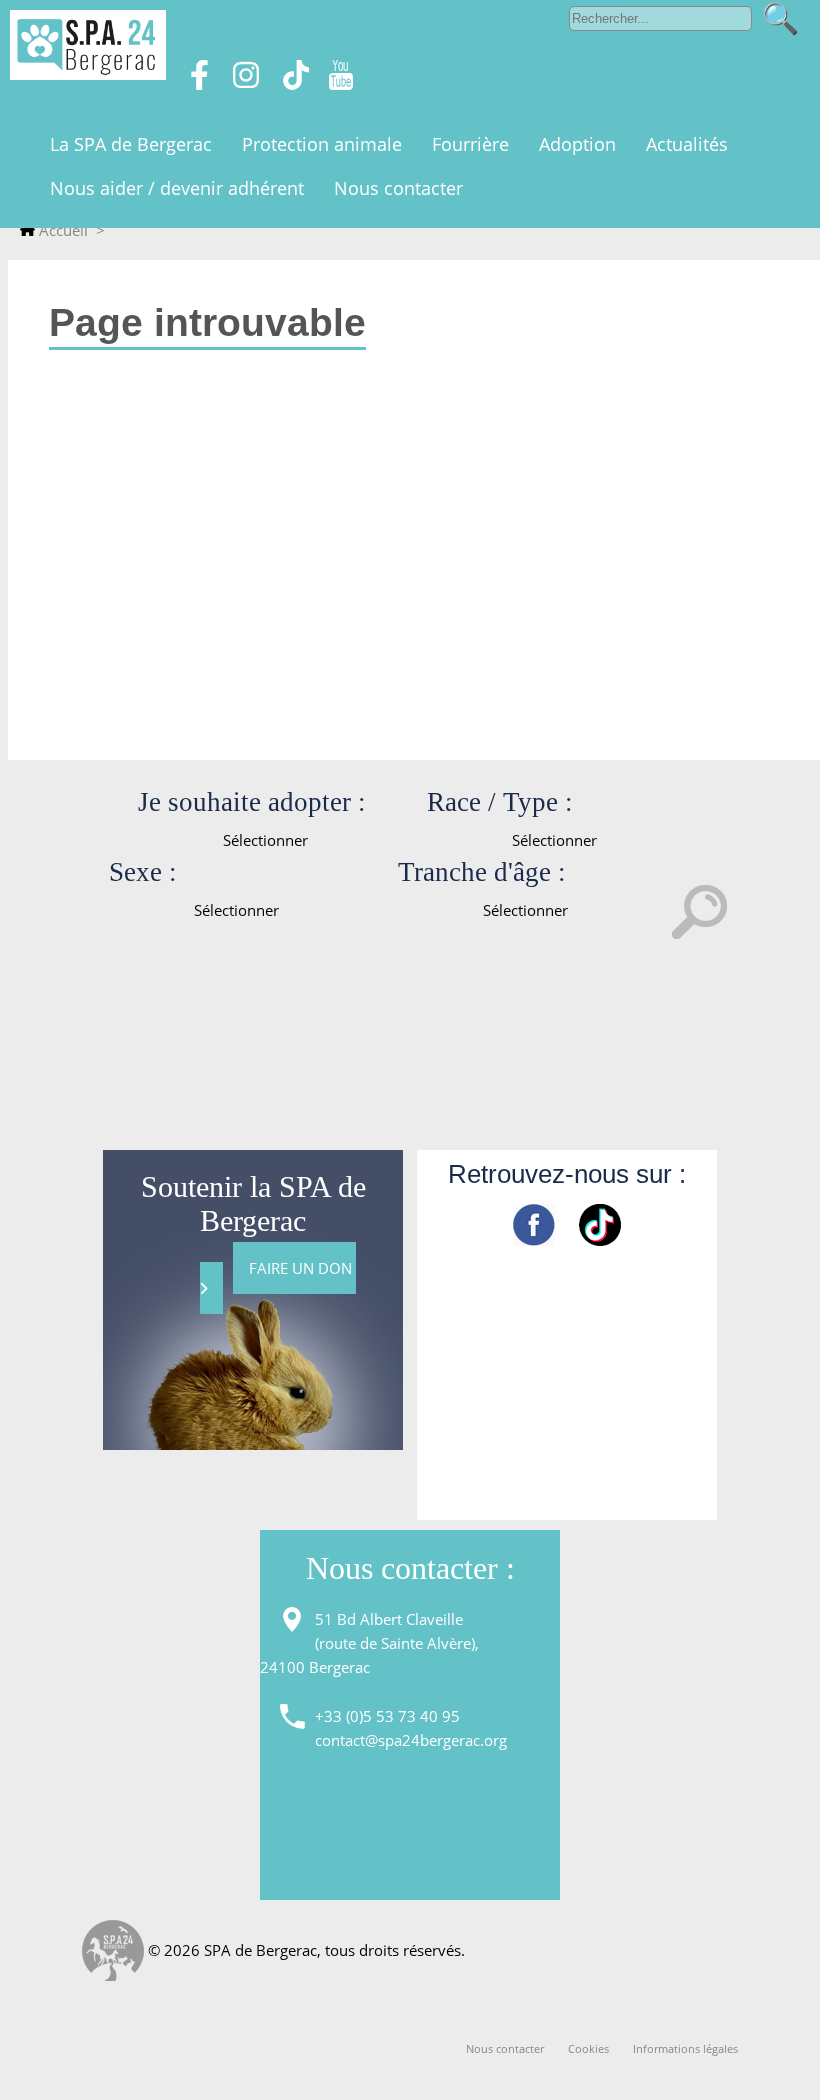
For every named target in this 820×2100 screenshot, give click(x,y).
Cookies (588, 2048)
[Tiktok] (296, 84)
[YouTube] (341, 84)
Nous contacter (505, 2048)
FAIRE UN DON (302, 1268)
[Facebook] (199, 84)
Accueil (61, 230)
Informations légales (685, 2048)
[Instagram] (246, 84)
